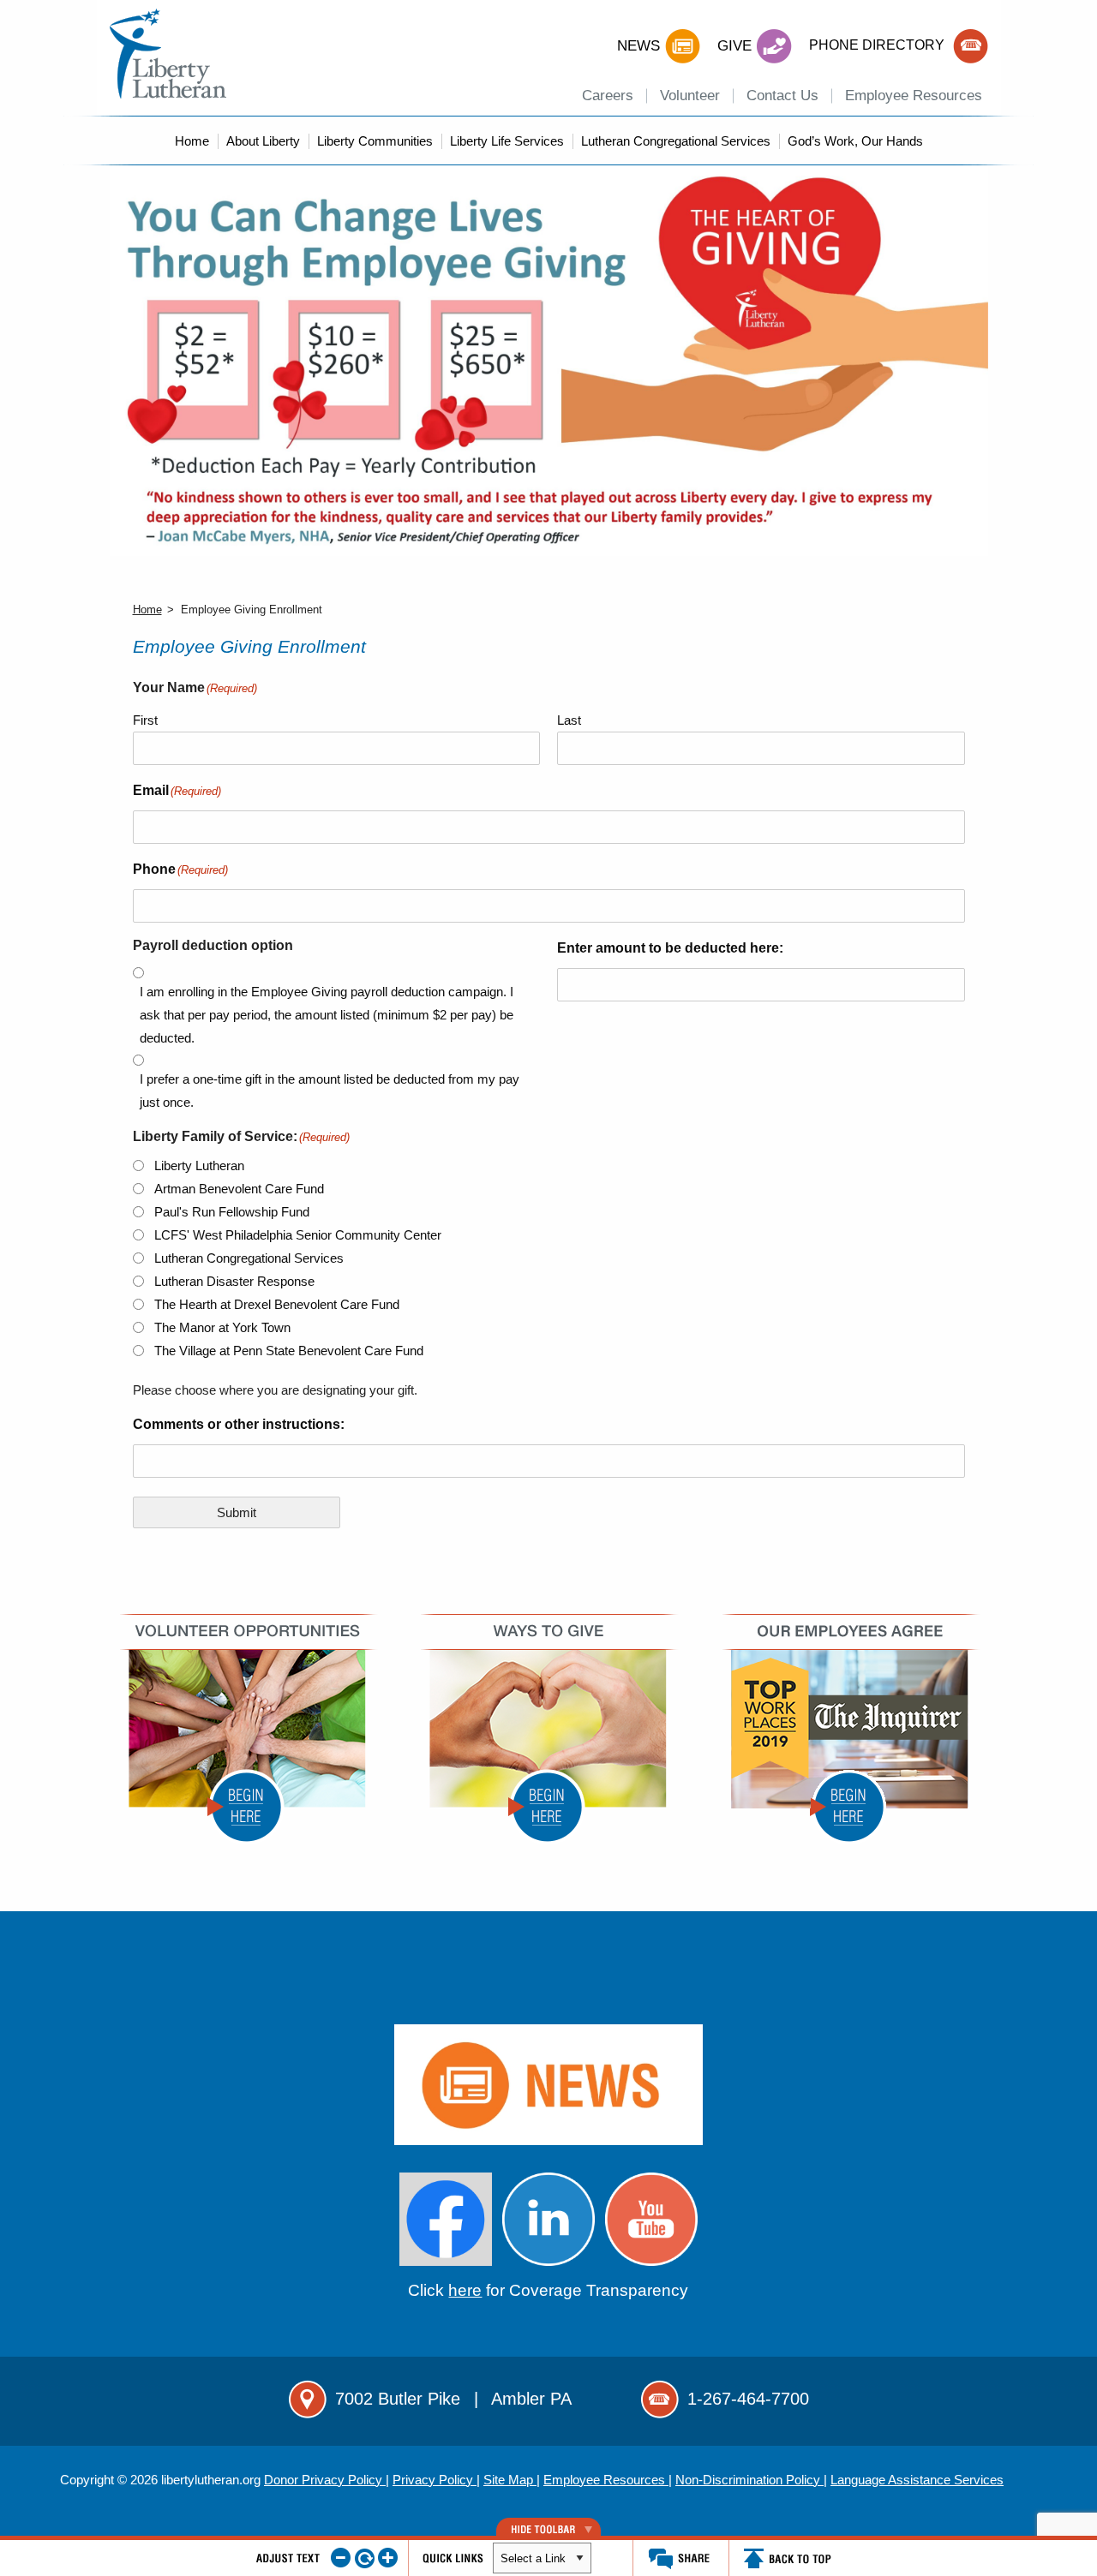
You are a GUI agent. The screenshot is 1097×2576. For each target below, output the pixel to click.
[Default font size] (365, 2558)
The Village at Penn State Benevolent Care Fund (289, 1351)
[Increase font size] (388, 2558)
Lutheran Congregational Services (676, 141)
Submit (237, 1512)
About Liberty (263, 141)
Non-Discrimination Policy (749, 2480)
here (465, 2290)
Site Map (510, 2480)
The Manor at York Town (222, 1327)
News (638, 46)
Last (569, 720)
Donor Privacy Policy (325, 2480)
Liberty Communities (375, 141)
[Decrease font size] (341, 2558)
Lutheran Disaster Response (234, 1281)
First (145, 720)
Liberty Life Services (507, 141)
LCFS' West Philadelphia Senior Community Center (298, 1235)
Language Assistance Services (917, 2480)
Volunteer (690, 96)
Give (734, 46)
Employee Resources (914, 96)
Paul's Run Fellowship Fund (232, 1212)
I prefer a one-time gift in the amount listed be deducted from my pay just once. (330, 1091)
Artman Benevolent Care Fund (239, 1189)
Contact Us (782, 96)
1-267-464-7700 (748, 2399)
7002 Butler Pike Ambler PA (453, 2399)
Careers (608, 96)
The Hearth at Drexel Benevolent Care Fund (277, 1304)
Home (192, 141)
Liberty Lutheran (199, 1165)
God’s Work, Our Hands (855, 141)
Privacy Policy (435, 2480)
